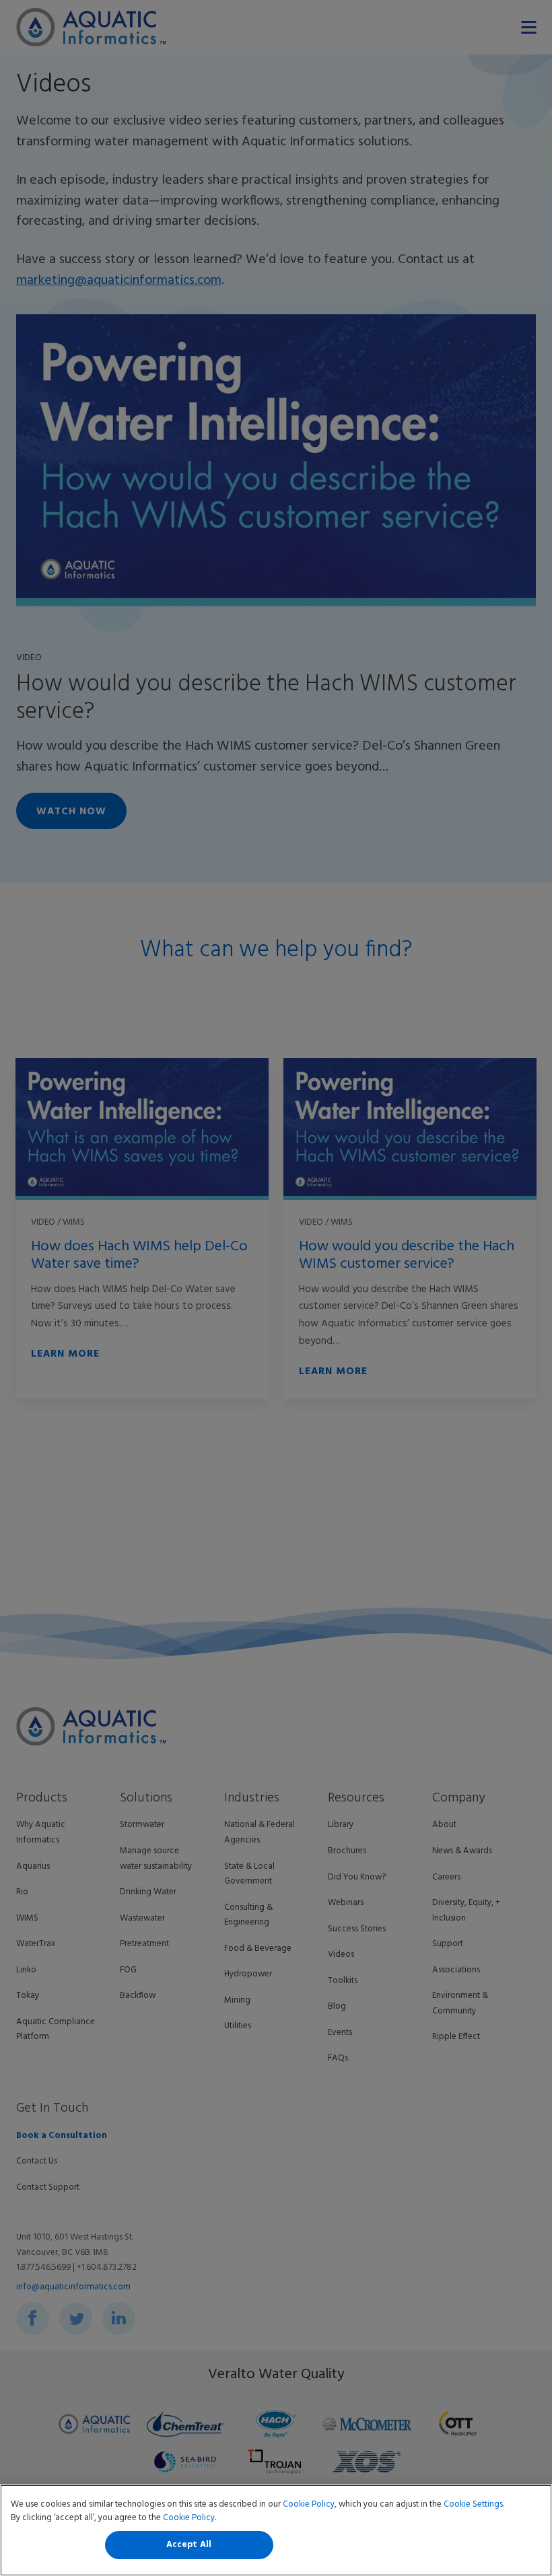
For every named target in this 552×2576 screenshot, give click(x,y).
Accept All (189, 2545)
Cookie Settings (473, 2504)
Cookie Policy (309, 2504)
